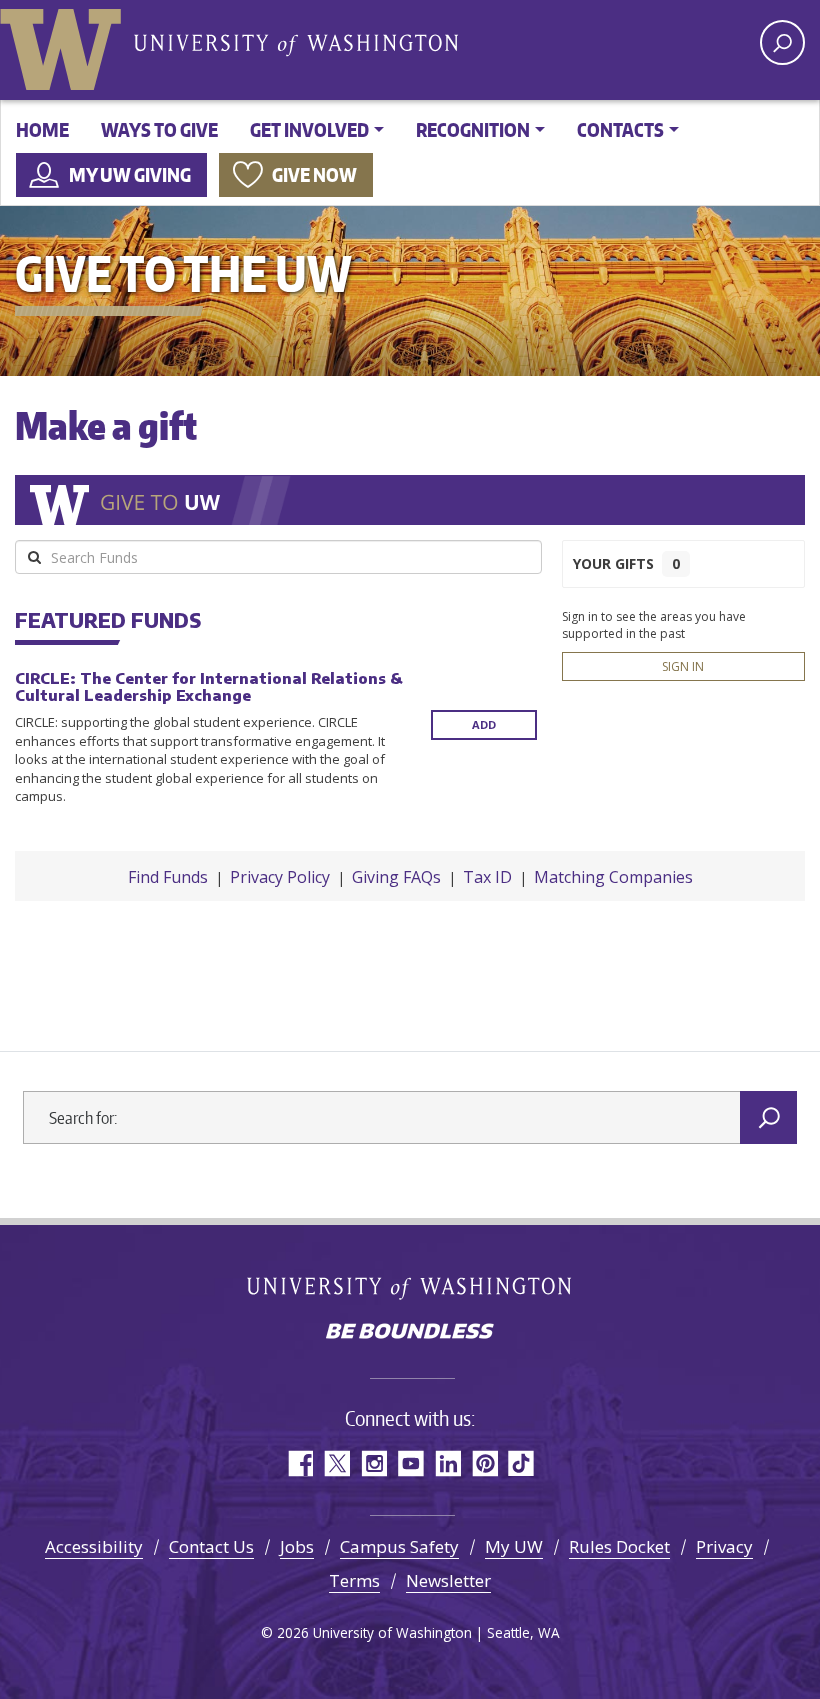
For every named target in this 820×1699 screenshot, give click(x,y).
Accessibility (94, 1546)
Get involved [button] (309, 129)
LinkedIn (447, 1463)
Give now (314, 174)
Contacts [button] (620, 129)
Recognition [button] (473, 129)
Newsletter (448, 1580)
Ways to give (159, 129)
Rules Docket (619, 1546)
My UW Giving (130, 174)
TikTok (521, 1463)
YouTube (410, 1463)
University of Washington (65, 45)
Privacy (724, 1546)
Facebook (299, 1463)
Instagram (373, 1463)
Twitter (336, 1463)
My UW (514, 1546)
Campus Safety (399, 1546)
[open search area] (782, 42)
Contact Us (211, 1546)
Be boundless (410, 1333)
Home (42, 129)
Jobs (297, 1546)
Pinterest (484, 1463)
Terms (354, 1580)
